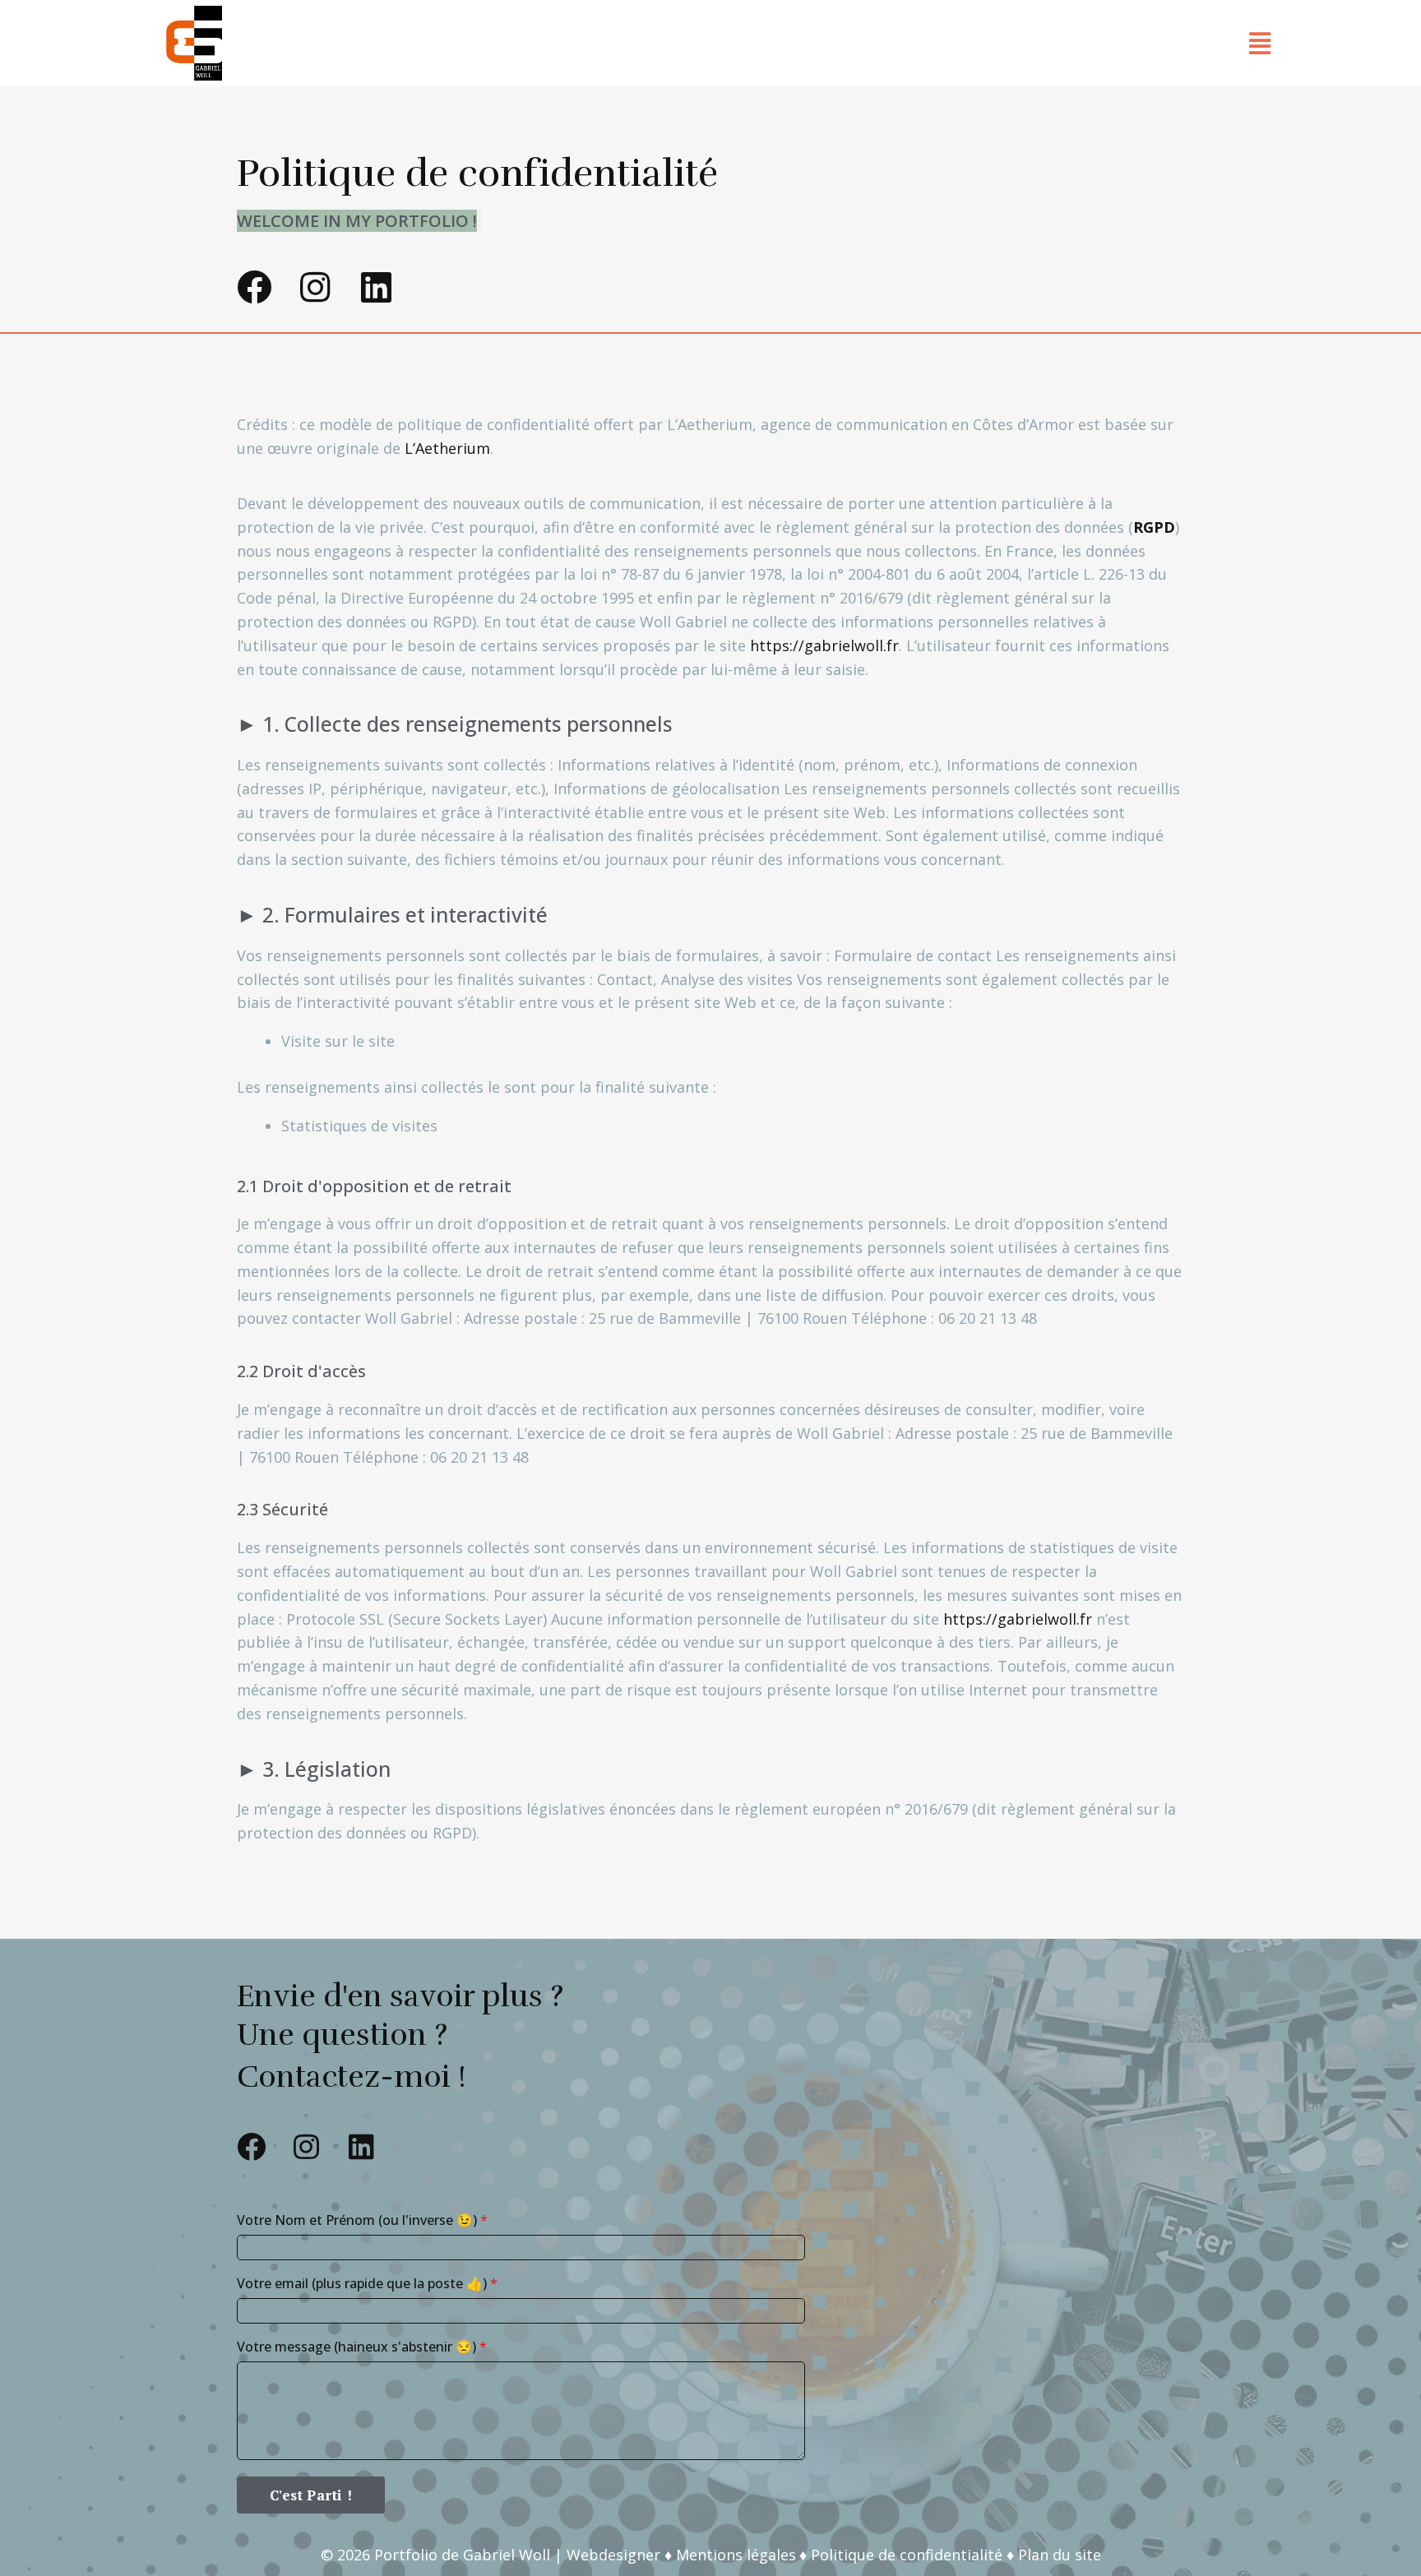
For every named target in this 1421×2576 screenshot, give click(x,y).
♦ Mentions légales (730, 2555)
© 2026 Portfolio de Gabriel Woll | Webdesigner (493, 2555)
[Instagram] (315, 287)
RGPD (1154, 527)
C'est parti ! (311, 2495)
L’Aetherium (447, 448)
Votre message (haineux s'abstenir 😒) (362, 2347)
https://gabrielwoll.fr (824, 645)
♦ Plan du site (1054, 2555)
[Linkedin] (376, 287)
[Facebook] (254, 287)
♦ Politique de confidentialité (901, 2555)
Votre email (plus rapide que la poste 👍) (367, 2283)
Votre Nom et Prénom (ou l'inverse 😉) (362, 2220)
